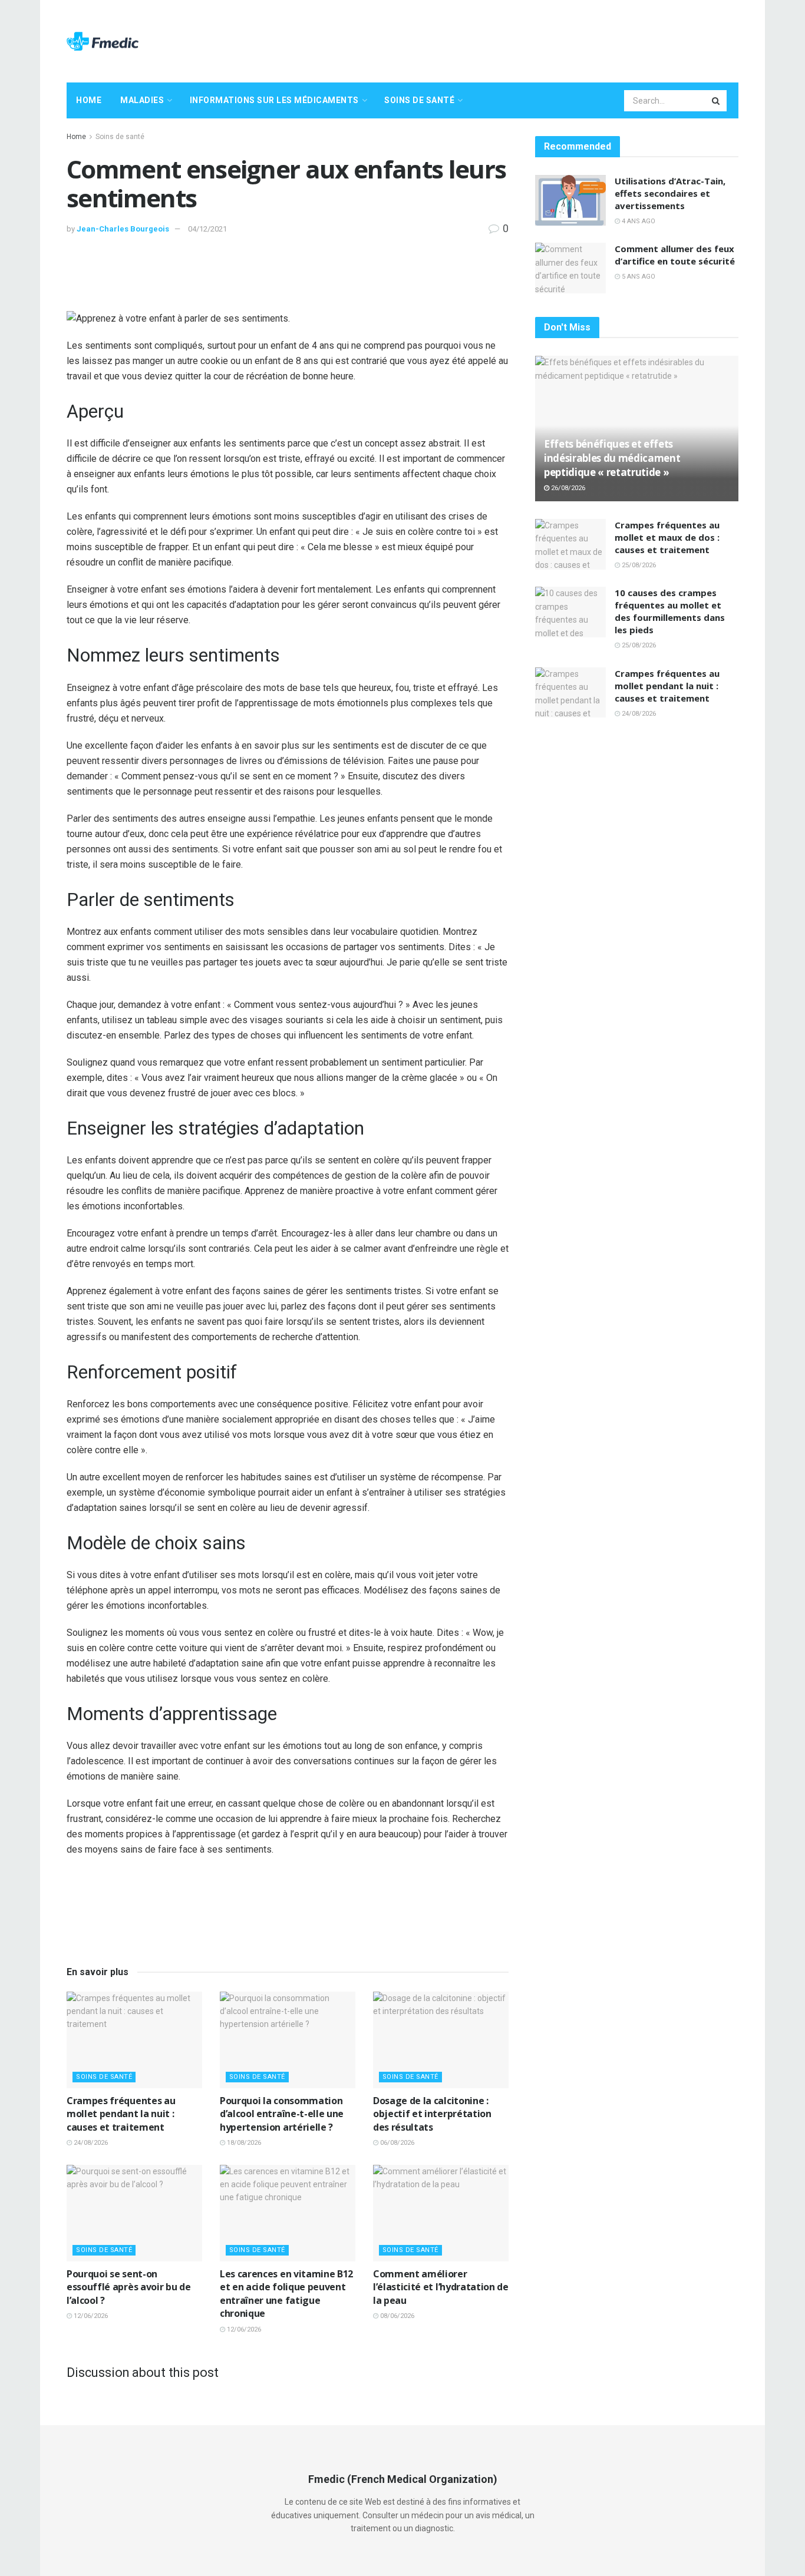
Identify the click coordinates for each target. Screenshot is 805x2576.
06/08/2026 (396, 2143)
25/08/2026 (638, 565)
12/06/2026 (90, 2316)
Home (89, 100)
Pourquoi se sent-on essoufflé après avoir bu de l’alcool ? (128, 2287)
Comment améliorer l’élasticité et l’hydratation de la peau (441, 2287)
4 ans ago (638, 221)
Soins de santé (419, 100)
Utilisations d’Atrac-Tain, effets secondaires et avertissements (670, 193)
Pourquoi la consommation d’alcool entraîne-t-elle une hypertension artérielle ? (282, 2114)
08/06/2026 (396, 2316)
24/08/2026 (90, 2143)
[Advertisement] (524, 39)
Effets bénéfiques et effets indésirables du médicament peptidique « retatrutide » (612, 458)
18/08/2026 (243, 2143)
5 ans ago (638, 277)
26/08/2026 (567, 488)
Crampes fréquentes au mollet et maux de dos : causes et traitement (667, 537)
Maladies (142, 100)
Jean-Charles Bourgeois (123, 229)
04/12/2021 (207, 229)
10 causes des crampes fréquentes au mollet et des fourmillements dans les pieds (670, 611)
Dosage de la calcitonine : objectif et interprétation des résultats (432, 2114)
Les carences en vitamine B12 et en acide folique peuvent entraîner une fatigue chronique (286, 2294)
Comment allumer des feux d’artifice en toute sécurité (675, 255)
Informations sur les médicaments (274, 100)
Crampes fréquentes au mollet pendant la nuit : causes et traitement (121, 2114)
